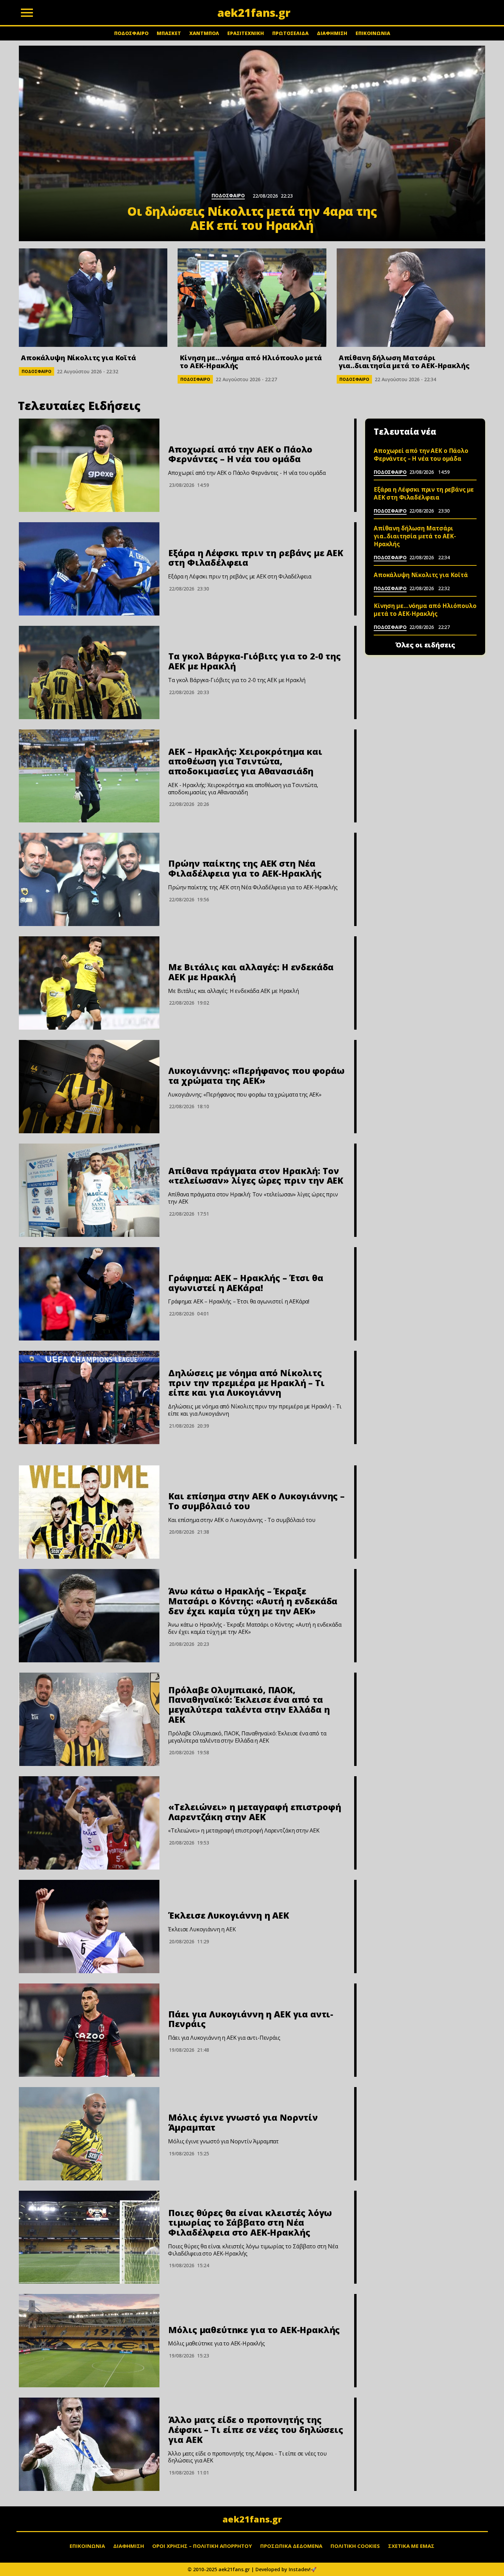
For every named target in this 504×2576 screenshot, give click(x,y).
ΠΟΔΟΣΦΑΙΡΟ (131, 33)
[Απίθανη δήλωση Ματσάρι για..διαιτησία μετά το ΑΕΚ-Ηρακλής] (411, 298)
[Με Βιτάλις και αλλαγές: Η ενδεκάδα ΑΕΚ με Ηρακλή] (89, 983)
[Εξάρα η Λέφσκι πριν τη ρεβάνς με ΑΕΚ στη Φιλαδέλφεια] (89, 569)
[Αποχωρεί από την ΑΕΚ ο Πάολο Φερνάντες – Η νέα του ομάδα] (89, 465)
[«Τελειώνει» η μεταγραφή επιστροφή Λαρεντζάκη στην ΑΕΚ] (89, 1823)
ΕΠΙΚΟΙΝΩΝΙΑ (373, 33)
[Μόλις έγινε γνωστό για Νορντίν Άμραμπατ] (89, 2134)
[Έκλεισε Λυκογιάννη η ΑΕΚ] (89, 1927)
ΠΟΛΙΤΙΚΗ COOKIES (355, 2546)
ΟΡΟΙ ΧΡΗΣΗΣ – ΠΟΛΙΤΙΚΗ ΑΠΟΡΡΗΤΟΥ (202, 2546)
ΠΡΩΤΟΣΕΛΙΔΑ (290, 33)
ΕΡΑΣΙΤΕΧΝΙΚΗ (246, 33)
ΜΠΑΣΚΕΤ (169, 33)
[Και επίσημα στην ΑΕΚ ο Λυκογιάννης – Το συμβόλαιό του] (89, 1512)
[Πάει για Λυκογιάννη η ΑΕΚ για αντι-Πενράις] (89, 2030)
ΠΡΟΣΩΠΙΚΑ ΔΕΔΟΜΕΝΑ (291, 2546)
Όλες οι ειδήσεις (425, 645)
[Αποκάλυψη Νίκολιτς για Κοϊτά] (93, 298)
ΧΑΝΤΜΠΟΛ (204, 33)
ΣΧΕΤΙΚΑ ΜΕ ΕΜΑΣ (411, 2546)
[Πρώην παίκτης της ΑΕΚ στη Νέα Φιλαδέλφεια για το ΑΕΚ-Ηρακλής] (89, 879)
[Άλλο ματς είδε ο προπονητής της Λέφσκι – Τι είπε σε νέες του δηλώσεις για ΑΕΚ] (89, 2444)
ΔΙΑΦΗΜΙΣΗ (332, 33)
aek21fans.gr (252, 2519)
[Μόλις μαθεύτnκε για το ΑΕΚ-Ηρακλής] (89, 2341)
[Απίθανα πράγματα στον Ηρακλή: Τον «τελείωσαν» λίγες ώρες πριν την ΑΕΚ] (89, 1190)
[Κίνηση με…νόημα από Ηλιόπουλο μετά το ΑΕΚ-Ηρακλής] (252, 298)
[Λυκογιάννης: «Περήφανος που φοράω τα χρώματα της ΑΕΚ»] (89, 1087)
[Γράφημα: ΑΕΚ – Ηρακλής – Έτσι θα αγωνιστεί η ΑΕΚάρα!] (89, 1294)
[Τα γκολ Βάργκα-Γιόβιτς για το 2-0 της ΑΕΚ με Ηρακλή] (89, 672)
